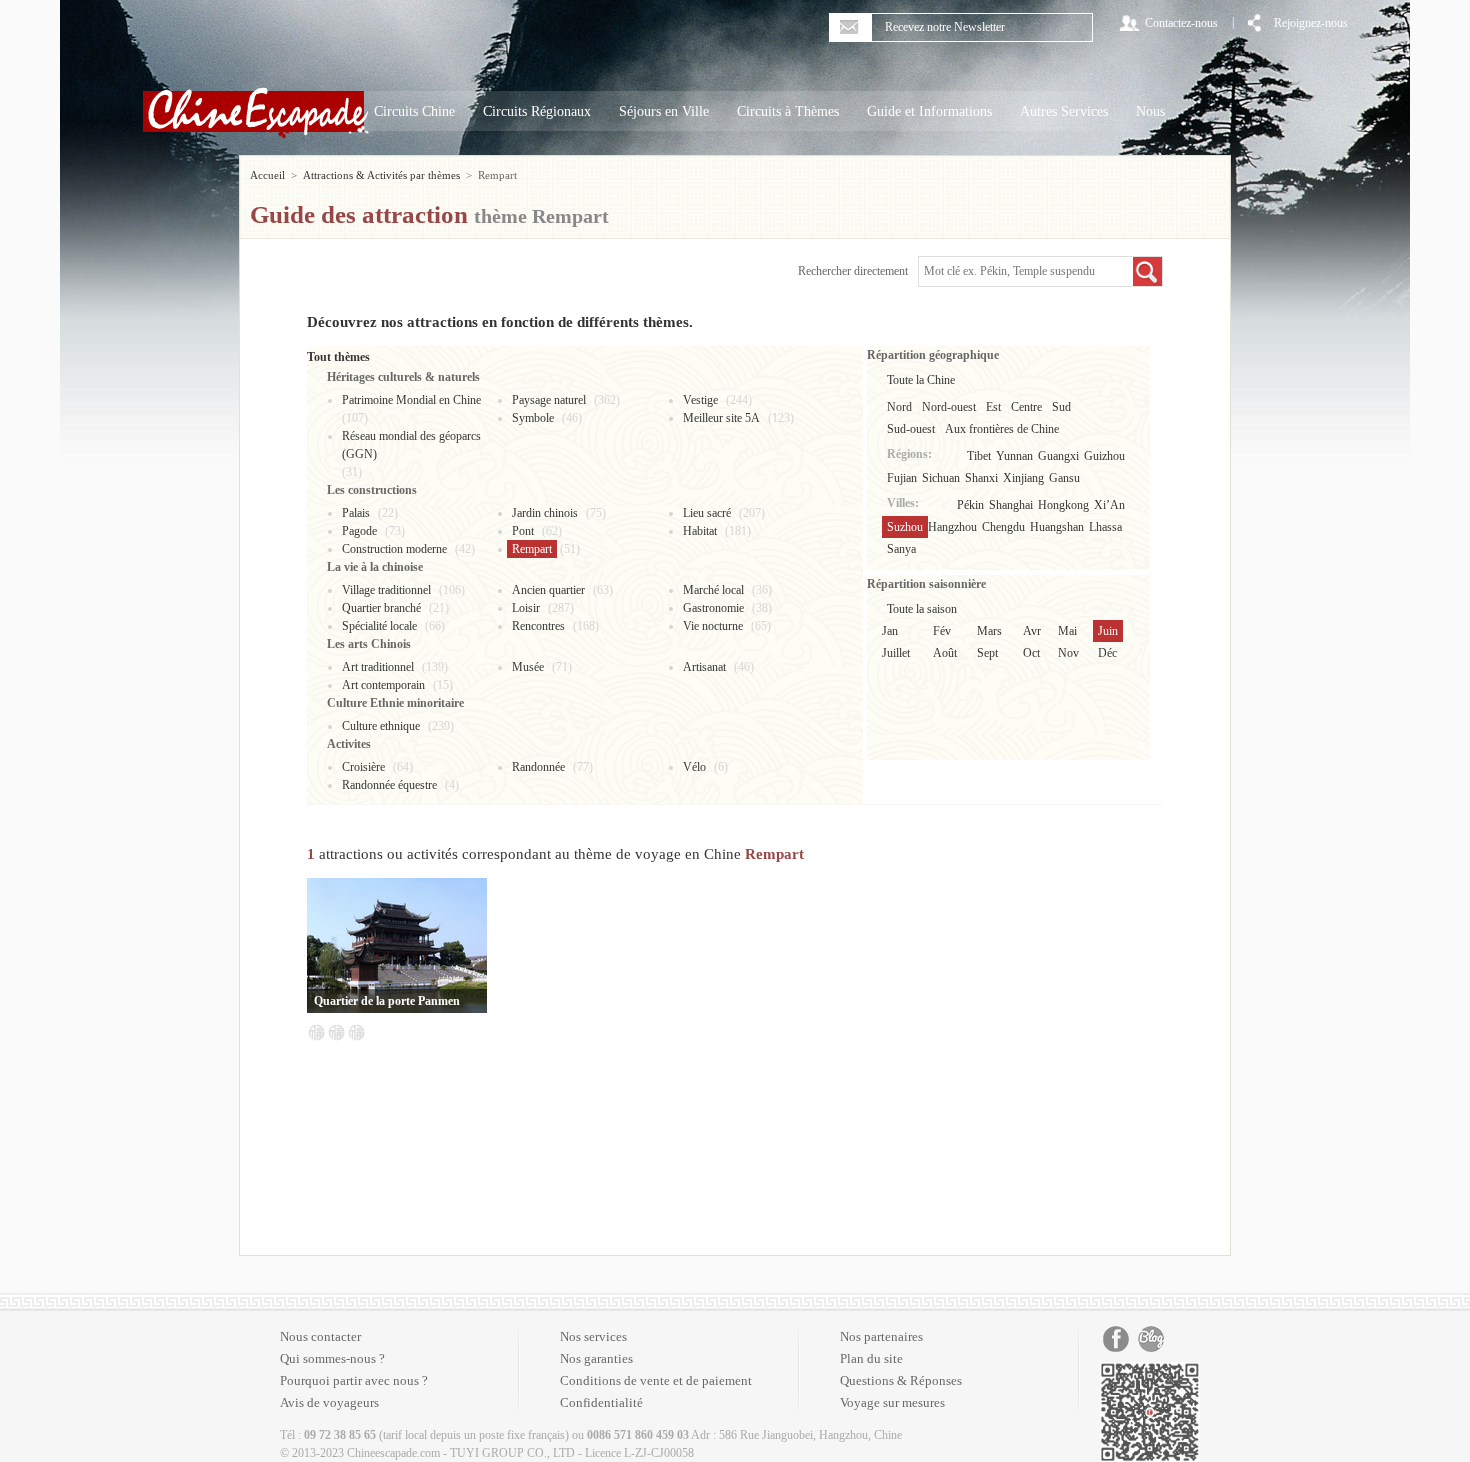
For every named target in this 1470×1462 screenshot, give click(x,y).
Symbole (533, 418)
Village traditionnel (386, 590)
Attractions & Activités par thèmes (381, 175)
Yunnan (1014, 456)
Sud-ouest (911, 429)
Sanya (901, 549)
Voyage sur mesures (892, 1402)
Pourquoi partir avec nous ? (354, 1380)
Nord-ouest (949, 407)
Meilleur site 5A (721, 418)
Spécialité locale (379, 626)
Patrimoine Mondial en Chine (411, 400)
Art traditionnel (378, 667)
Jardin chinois (545, 513)
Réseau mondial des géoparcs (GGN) (411, 445)
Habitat (700, 531)
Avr (1032, 631)
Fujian (902, 478)
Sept (987, 653)
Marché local (713, 590)
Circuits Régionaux (537, 111)
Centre (1026, 407)
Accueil (267, 175)
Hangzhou (952, 527)
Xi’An (1109, 505)
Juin (1108, 631)
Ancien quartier (548, 590)
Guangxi (1058, 456)
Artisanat (704, 667)
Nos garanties (596, 1358)
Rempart (532, 549)
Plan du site (871, 1358)
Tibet (979, 456)
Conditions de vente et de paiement (656, 1380)
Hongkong (1063, 505)
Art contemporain (383, 685)
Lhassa (1105, 527)
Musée (528, 667)
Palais (356, 513)
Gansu (1064, 478)
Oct (1031, 653)
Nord (899, 407)
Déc (1107, 653)
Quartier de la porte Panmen (387, 1001)
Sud (1061, 407)
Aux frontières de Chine (1002, 429)
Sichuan (941, 478)
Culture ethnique (381, 726)
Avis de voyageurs (329, 1402)
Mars (989, 631)
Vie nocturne (713, 626)
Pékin (970, 505)
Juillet (896, 653)
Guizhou (1104, 456)
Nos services (593, 1336)
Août (945, 653)
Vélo (694, 767)
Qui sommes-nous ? (332, 1358)
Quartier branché (381, 608)
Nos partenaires (881, 1336)
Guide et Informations (929, 111)
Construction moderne (394, 549)
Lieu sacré (707, 513)
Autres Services (1064, 111)
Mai (1067, 631)
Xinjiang (1023, 478)
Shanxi (981, 478)
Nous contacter (320, 1336)
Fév (942, 631)
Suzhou (905, 527)
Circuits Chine (414, 111)
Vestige (700, 400)
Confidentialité (601, 1402)
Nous (1150, 111)
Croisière (363, 767)
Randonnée (538, 767)
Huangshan (1057, 527)
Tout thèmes (338, 357)
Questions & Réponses (901, 1380)
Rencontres (538, 626)
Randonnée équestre (389, 785)
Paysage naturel (549, 400)
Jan (890, 631)
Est (993, 407)
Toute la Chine (921, 380)
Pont (523, 531)
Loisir (526, 608)
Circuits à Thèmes (788, 111)
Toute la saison (922, 609)
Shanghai (1011, 505)
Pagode (359, 531)
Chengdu (1003, 527)
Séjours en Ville (664, 111)
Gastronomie (713, 608)
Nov (1068, 653)
